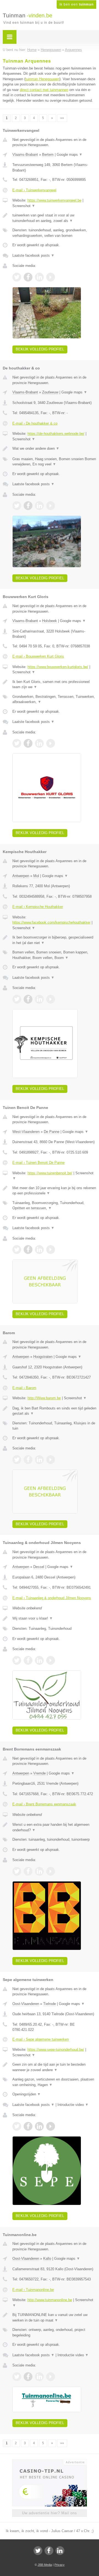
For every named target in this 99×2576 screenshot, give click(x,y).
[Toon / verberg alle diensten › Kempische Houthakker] (54, 955)
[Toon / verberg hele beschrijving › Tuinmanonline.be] (54, 2318)
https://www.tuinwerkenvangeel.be (54, 200)
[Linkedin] (60, 2551)
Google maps (70, 155)
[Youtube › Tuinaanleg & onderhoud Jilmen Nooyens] (51, 1660)
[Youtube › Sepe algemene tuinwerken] (51, 2126)
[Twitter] (38, 2551)
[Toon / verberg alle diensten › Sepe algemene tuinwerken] (54, 2082)
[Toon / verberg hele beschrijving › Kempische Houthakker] (54, 940)
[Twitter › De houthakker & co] (17, 506)
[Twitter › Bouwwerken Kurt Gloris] (17, 743)
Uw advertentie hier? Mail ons (50, 2513)
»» (62, 118)
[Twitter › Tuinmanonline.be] (17, 2377)
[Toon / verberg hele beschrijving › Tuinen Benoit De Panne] (54, 1191)
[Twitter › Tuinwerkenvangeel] (17, 277)
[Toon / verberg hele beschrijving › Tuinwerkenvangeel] (54, 218)
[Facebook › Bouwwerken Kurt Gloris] (28, 743)
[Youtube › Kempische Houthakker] (51, 999)
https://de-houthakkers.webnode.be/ (56, 434)
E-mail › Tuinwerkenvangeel (34, 190)
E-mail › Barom (24, 1388)
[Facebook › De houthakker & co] (28, 506)
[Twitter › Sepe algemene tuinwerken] (17, 2126)
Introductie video (73, 2105)
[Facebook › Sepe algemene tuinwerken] (28, 2126)
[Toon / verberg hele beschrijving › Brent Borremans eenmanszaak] (54, 1827)
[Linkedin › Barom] (39, 1460)
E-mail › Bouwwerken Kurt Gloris (38, 656)
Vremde (39, 1773)
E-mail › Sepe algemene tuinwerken (41, 2039)
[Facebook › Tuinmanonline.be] (28, 2377)
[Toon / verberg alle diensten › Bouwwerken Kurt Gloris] (54, 699)
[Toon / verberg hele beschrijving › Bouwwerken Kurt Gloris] (54, 684)
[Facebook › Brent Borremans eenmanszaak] (28, 1871)
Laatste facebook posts (33, 255)
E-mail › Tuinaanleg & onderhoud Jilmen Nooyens (52, 1598)
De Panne (52, 1132)
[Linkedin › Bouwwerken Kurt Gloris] (39, 743)
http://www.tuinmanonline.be (50, 2300)
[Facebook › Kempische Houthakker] (28, 999)
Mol (36, 876)
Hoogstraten (43, 1357)
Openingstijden (27, 2094)
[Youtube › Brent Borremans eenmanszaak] (51, 1871)
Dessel (39, 1567)
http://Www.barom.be (44, 1398)
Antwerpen (21, 876)
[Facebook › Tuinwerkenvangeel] (28, 277)
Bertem (48, 155)
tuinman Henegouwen (42, 79)
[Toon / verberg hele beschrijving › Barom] (54, 1411)
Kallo (47, 2259)
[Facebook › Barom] (28, 1460)
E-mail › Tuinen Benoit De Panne (38, 1163)
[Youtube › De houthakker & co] (51, 506)
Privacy (60, 2565)
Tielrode (50, 2004)
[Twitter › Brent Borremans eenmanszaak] (17, 1871)
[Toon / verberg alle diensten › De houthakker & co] (54, 462)
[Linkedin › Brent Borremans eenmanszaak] (39, 1871)
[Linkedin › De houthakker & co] (39, 506)
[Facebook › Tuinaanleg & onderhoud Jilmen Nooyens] (28, 1660)
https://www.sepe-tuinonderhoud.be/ (56, 2050)
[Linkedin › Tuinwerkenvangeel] (39, 277)
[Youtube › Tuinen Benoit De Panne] (51, 1250)
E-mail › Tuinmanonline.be (33, 2290)
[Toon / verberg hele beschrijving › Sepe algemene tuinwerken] (54, 2067)
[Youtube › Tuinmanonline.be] (51, 2377)
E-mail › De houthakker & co (35, 423)
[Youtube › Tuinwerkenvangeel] (51, 277)
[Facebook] (49, 2551)
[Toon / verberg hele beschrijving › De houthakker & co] (54, 449)
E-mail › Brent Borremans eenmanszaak (44, 1804)
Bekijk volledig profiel (40, 349)
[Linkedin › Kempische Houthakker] (39, 999)
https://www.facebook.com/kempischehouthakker (51, 922)
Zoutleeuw (50, 392)
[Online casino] (50, 2462)
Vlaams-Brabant (25, 155)
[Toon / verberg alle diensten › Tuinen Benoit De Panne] (54, 1206)
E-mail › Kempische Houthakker (38, 907)
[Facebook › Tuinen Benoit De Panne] (28, 1250)
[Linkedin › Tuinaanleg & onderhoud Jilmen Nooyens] (39, 1660)
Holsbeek (50, 621)
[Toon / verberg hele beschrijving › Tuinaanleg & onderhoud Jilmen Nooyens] (54, 1618)
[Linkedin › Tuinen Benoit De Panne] (39, 1250)
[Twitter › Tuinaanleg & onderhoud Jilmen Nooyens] (17, 1660)
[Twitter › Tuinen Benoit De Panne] (17, 1250)
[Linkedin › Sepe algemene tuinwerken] (39, 2126)
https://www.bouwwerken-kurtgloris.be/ (58, 667)
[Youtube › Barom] (51, 1460)
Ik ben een (76, 4)
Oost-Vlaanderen (26, 2004)
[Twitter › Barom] (17, 1460)
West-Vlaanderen (26, 1132)
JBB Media (45, 2565)
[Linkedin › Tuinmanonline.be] (39, 2377)
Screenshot (24, 206)
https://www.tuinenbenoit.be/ (50, 1173)
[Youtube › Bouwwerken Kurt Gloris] (51, 743)
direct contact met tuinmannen (44, 90)
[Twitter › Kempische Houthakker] (17, 999)
